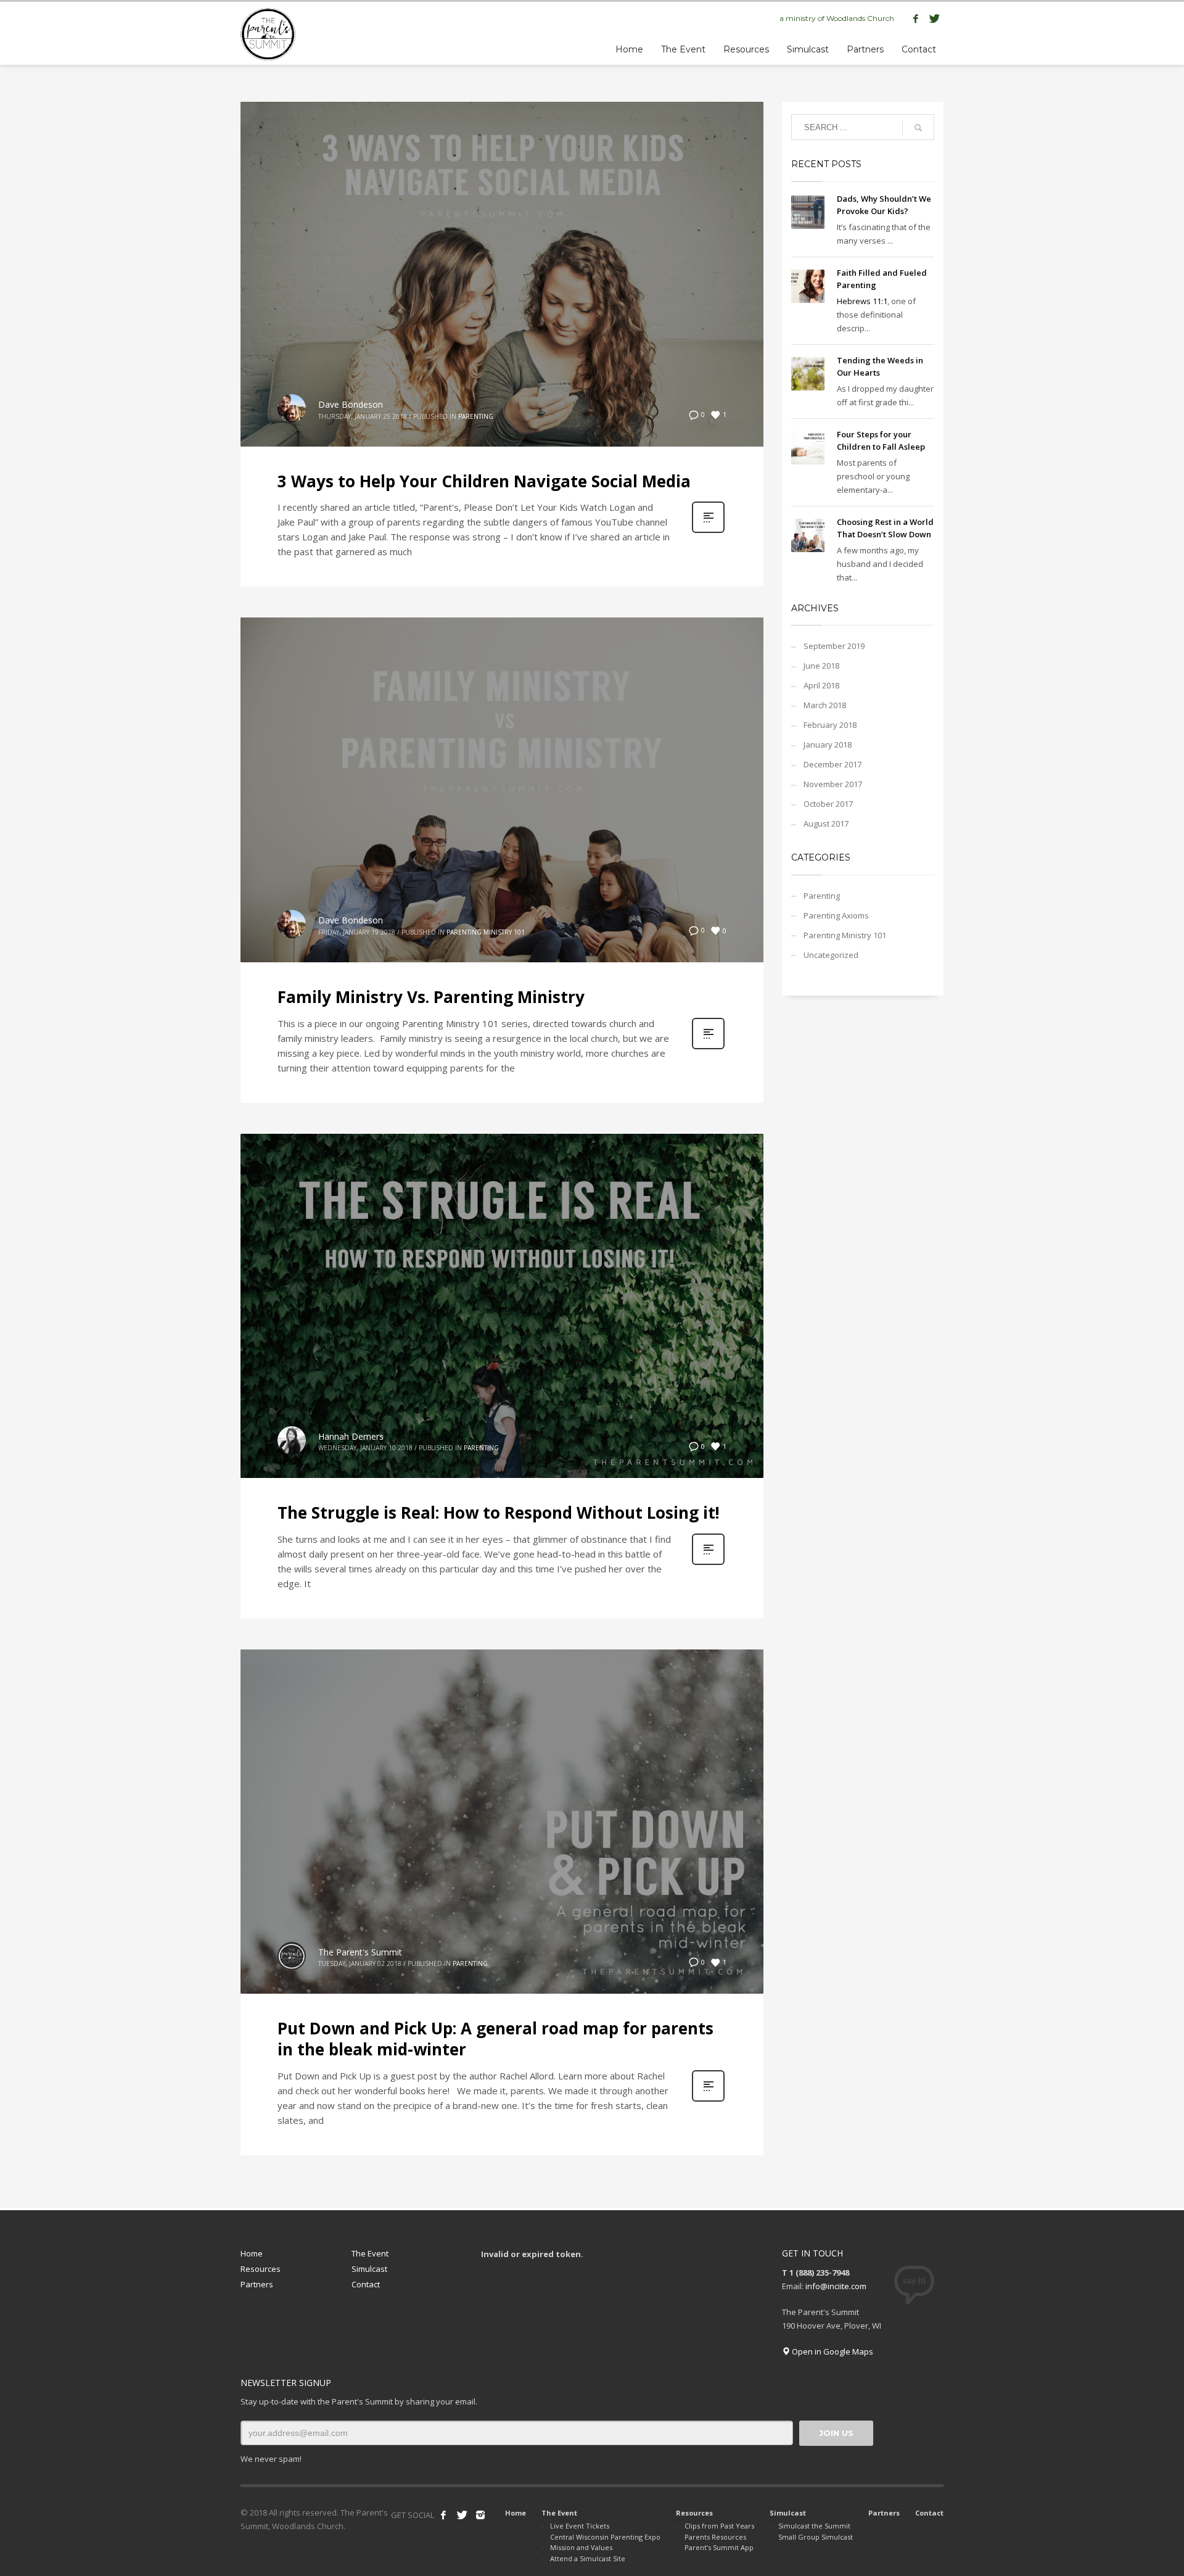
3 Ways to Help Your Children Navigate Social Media (484, 481)
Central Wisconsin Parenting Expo (605, 2537)
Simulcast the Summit (814, 2526)
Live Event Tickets (580, 2526)
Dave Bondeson (351, 404)
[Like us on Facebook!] (443, 2515)
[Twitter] (934, 19)
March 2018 (825, 705)
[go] (918, 128)
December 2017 (832, 764)
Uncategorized (831, 955)
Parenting (476, 416)
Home (252, 2253)
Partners (257, 2284)
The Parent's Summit (360, 1952)
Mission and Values (581, 2547)
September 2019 (834, 646)
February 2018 (830, 725)
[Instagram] (480, 2515)
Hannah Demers (351, 1436)
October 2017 (828, 804)
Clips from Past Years (719, 2526)
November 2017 (833, 784)
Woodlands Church (860, 18)
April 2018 (821, 685)
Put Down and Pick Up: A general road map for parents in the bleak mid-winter (495, 2039)
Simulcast (369, 2269)
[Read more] (708, 531)
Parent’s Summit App (719, 2547)
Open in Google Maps (832, 2351)
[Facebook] (916, 19)
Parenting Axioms (836, 915)
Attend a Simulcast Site (588, 2558)
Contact (366, 2284)
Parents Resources (715, 2537)
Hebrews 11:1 (862, 301)
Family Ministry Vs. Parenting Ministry (431, 997)
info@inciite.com (836, 2286)
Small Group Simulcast (816, 2537)
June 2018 (821, 666)
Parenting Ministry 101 (486, 932)
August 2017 (826, 824)
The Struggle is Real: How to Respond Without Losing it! (499, 1513)
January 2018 (828, 745)
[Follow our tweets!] (462, 2515)
